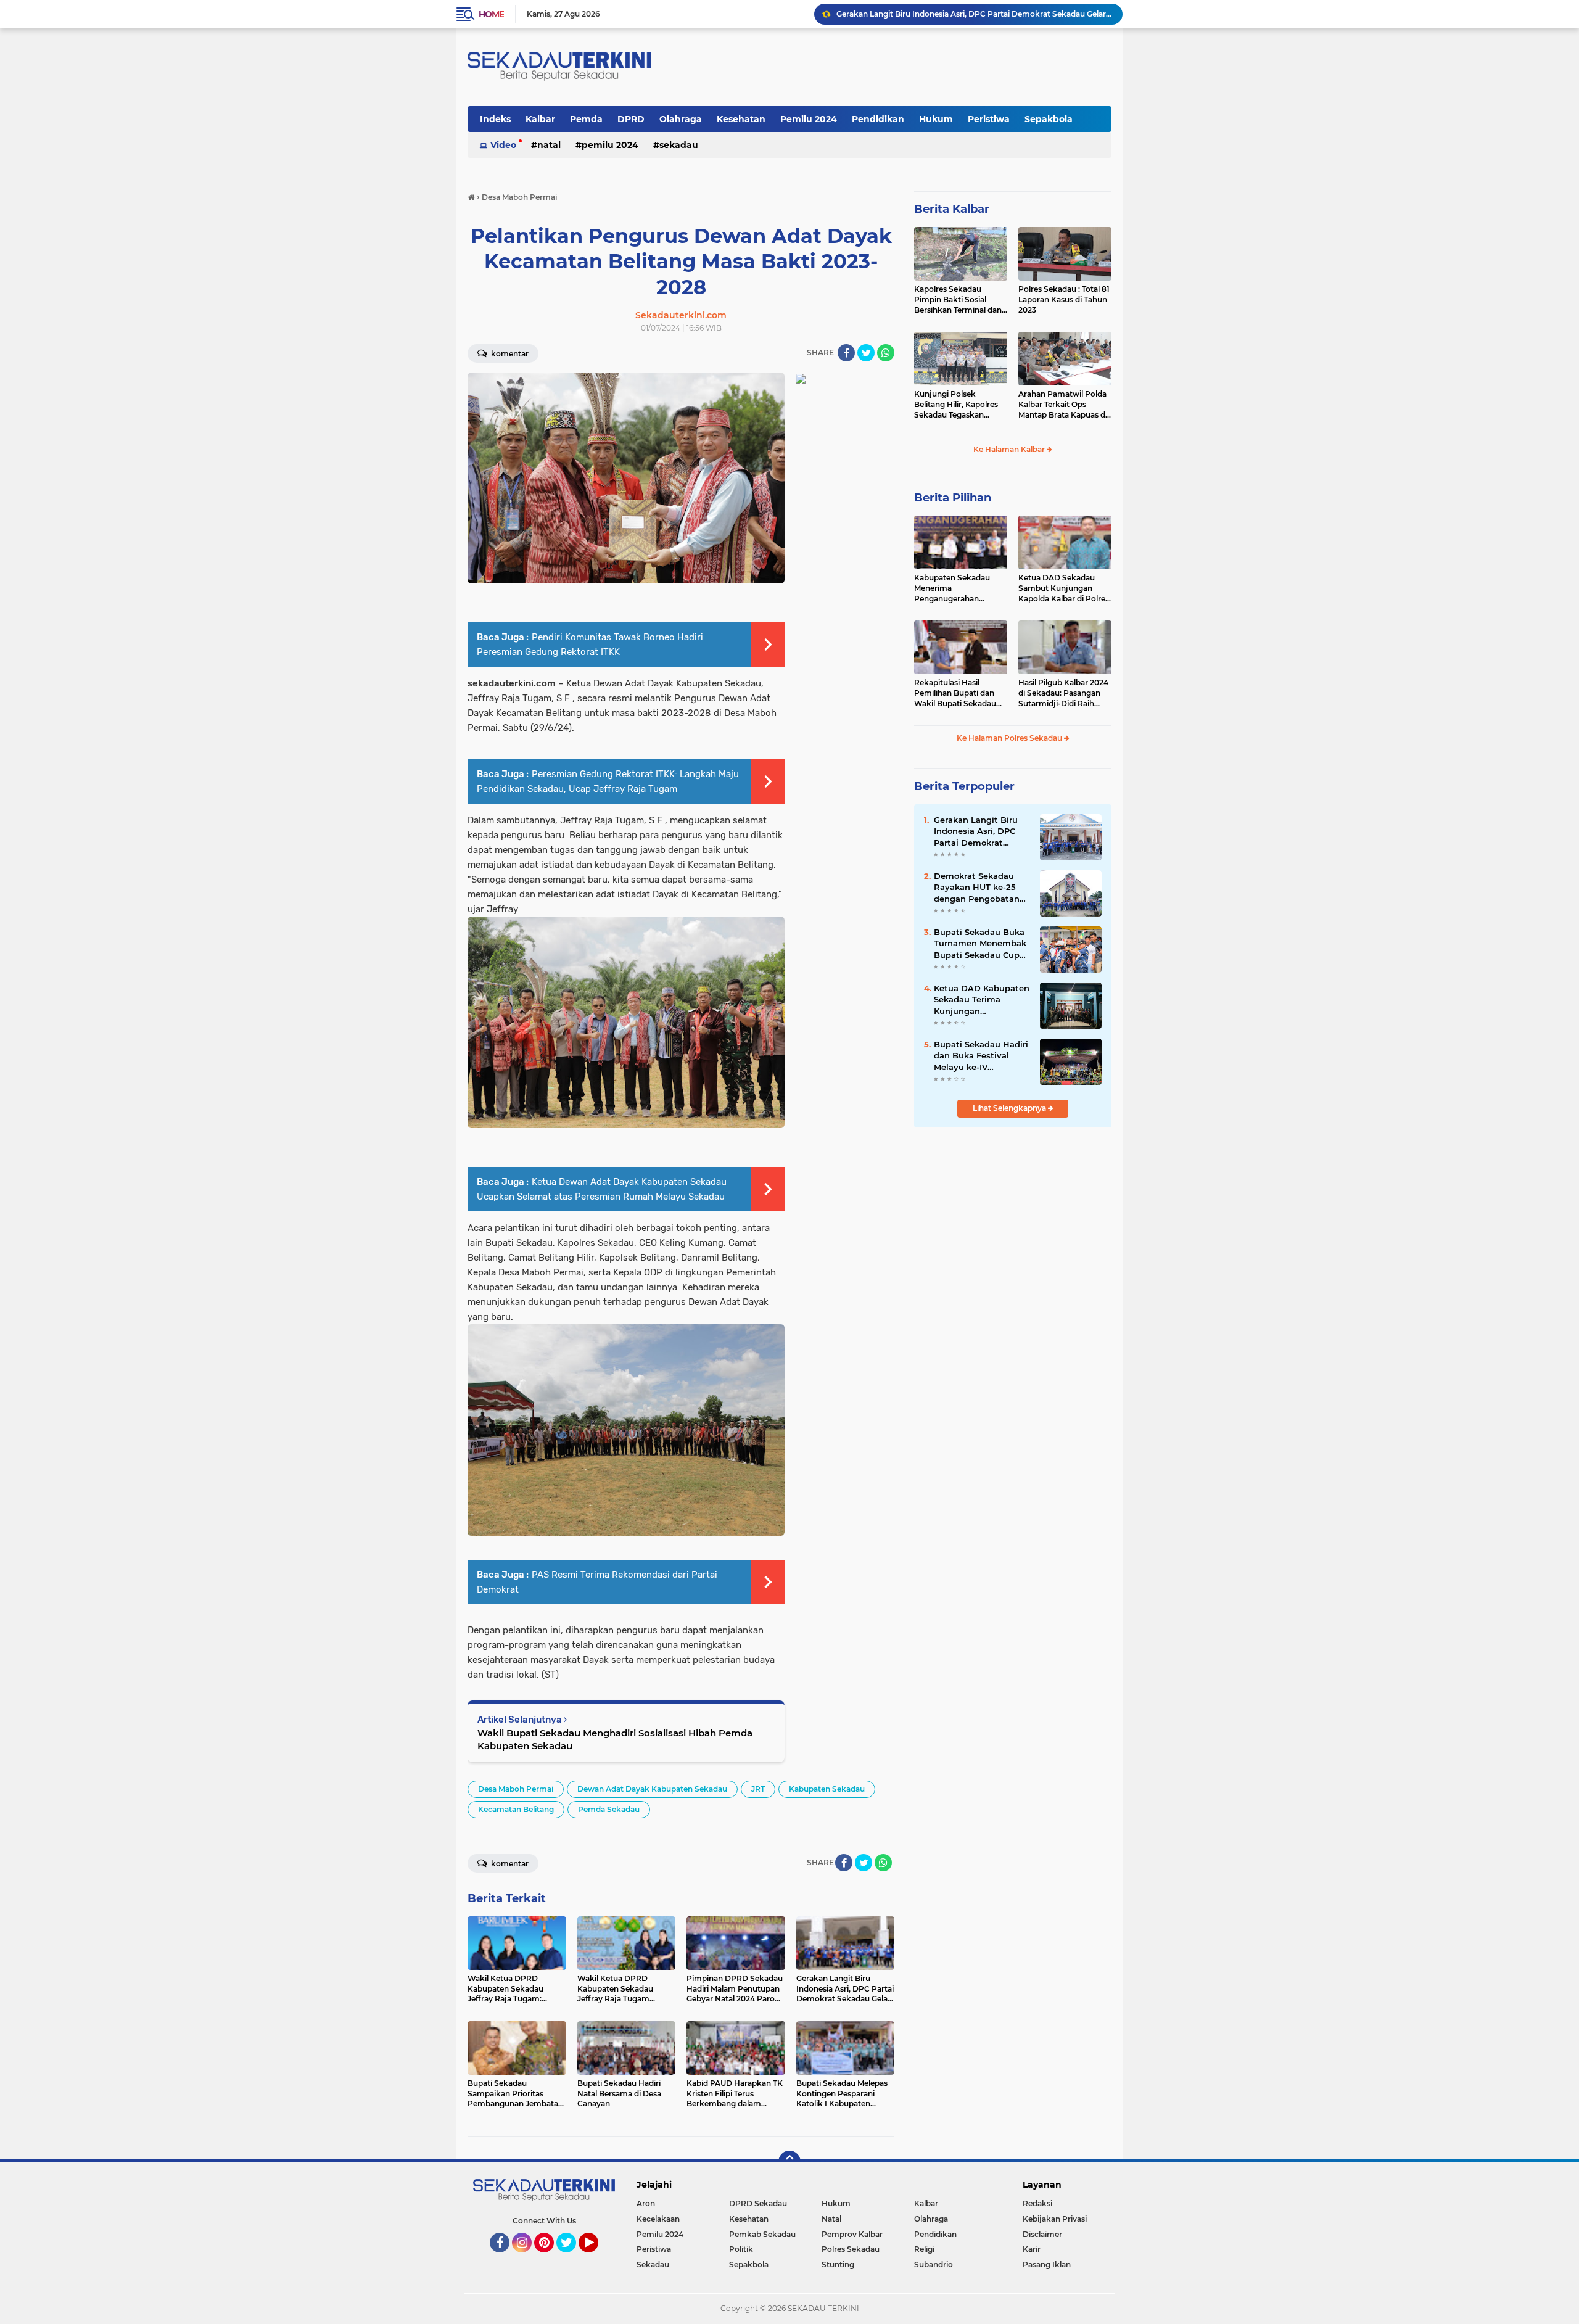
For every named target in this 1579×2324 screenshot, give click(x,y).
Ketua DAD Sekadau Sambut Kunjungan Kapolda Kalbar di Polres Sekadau (1064, 588)
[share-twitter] (866, 353)
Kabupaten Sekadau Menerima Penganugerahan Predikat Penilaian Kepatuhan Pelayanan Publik (955, 588)
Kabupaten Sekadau (827, 1789)
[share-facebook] (846, 353)
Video (503, 145)
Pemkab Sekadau (762, 2234)
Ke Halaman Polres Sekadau (1010, 738)
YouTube (597, 2258)
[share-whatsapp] (886, 353)
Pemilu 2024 (809, 119)
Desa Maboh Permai (516, 1789)
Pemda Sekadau (609, 1809)
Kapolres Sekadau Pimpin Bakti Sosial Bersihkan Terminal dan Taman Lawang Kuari (958, 300)
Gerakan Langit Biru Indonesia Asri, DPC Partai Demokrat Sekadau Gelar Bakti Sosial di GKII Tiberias (978, 831)
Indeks (495, 119)
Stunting (838, 2264)
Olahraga (681, 119)
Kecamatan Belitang (516, 1809)
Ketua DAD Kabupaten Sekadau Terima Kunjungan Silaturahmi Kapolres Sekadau (982, 1000)
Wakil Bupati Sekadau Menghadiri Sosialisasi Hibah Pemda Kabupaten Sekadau (615, 1739)
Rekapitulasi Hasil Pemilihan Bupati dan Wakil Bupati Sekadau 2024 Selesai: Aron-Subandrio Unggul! (955, 693)
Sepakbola (1049, 119)
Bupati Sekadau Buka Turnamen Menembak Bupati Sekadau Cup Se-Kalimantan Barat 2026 (980, 944)
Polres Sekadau (851, 2249)
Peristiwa (989, 119)
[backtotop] (789, 2162)
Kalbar (540, 119)
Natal (549, 145)
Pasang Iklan (1047, 2264)
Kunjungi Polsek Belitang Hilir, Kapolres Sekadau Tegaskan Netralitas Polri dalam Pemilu (956, 405)
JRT (758, 1789)
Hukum (936, 119)
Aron (646, 2203)
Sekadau (679, 145)
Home (491, 14)
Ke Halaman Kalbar (1010, 449)
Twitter (572, 2258)
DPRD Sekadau (758, 2203)
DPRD (631, 119)
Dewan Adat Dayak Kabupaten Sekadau (652, 1789)
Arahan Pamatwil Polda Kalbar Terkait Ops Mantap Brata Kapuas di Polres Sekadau (1063, 405)
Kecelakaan (658, 2219)
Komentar (509, 354)
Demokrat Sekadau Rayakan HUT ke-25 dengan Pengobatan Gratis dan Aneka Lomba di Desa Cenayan (977, 888)
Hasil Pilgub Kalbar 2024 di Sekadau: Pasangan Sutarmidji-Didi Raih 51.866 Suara (1063, 693)
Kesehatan (741, 119)
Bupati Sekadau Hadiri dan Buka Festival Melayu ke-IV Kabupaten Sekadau (981, 1056)
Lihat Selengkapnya (1010, 1108)
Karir (1032, 2249)
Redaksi (1037, 2203)
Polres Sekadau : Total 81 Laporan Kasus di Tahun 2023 (1064, 299)
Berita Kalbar (952, 209)
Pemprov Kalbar (852, 2234)
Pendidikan (878, 119)
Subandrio (934, 2264)
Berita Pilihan (953, 498)
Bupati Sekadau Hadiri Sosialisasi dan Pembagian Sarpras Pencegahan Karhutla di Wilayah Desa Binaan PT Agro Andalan (974, 14)
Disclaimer (1042, 2234)
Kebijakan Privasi (1055, 2219)
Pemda (586, 119)
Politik (741, 2249)
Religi (924, 2249)
